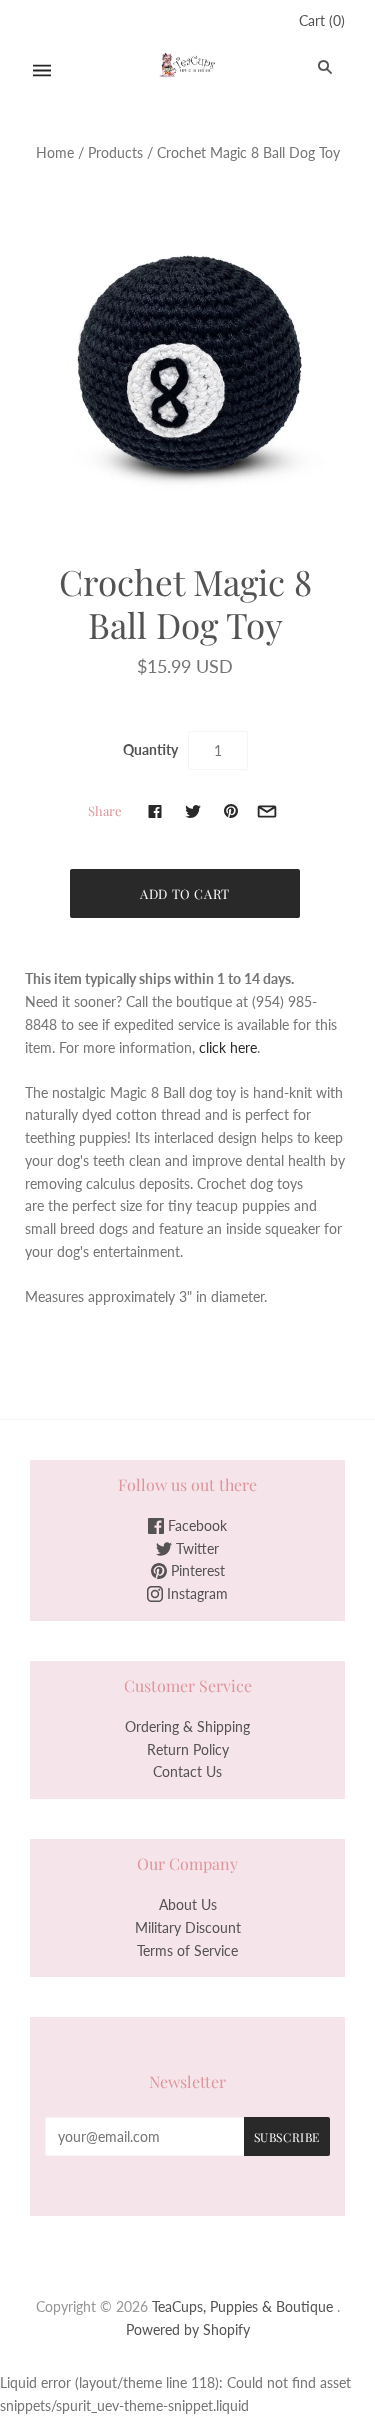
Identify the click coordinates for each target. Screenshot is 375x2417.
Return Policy (188, 1749)
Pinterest (196, 1570)
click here (228, 1047)
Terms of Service (187, 1950)
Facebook (195, 1525)
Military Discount (188, 1927)
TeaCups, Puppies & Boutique (242, 2306)
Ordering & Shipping (187, 1726)
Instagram (195, 1593)
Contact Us (187, 1771)
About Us (188, 1904)
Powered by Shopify (188, 2329)
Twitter (195, 1548)
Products (115, 152)
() (322, 20)
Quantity (150, 749)
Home (55, 152)
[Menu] (42, 70)
